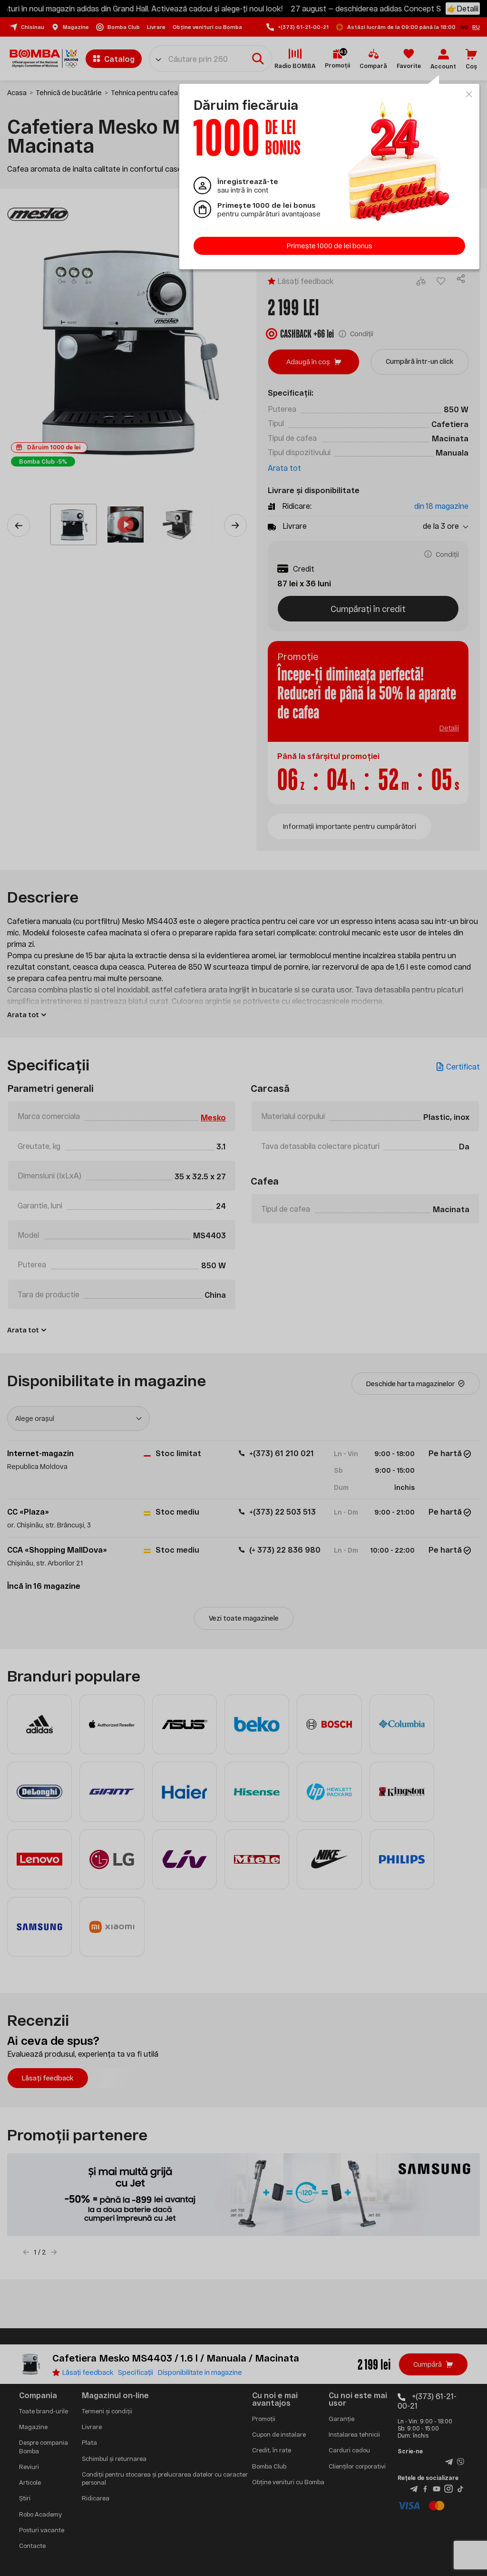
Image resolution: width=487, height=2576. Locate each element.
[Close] (469, 94)
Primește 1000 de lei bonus (330, 246)
